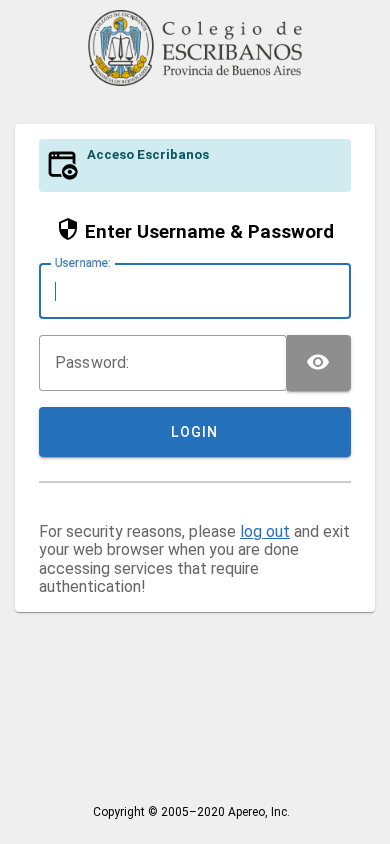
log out (265, 531)
